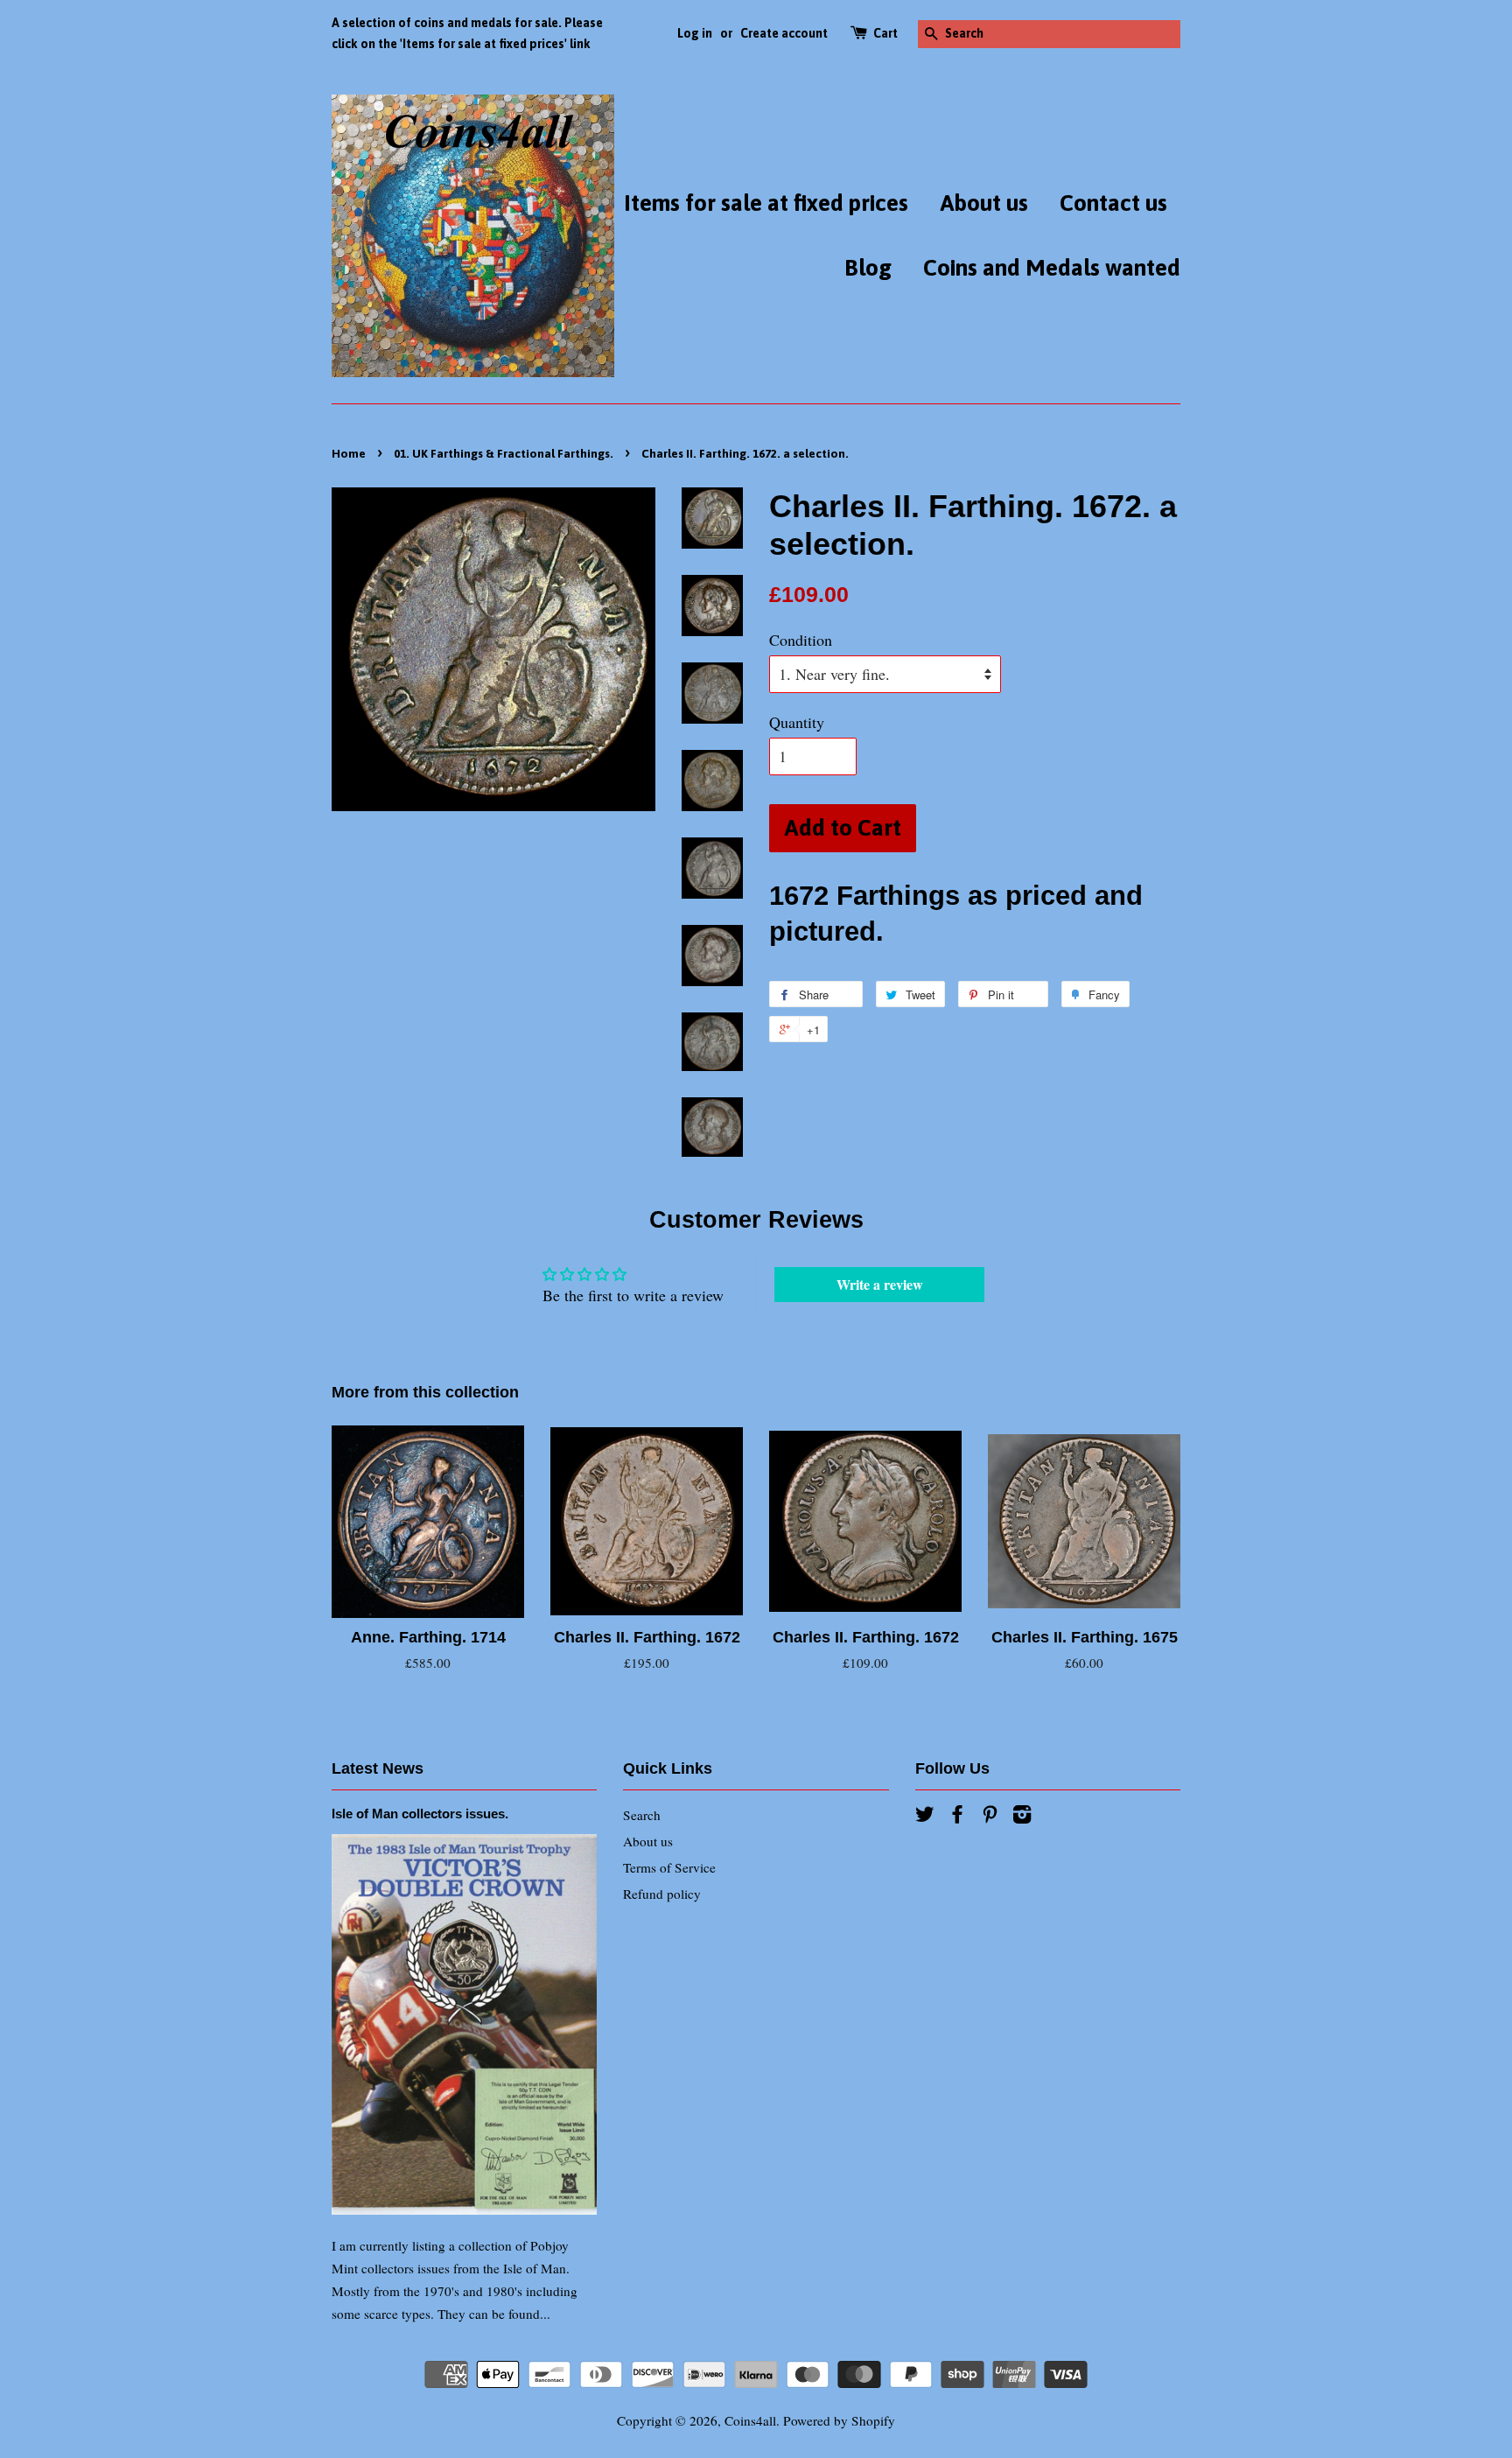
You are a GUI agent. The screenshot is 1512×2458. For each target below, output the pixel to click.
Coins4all (750, 2420)
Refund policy (662, 1894)
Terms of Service (669, 1867)
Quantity (797, 722)
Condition (801, 640)
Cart (885, 33)
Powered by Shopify (839, 2420)
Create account (784, 33)
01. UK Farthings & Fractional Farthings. (504, 453)
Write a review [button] (880, 1284)
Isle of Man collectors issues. (420, 1814)
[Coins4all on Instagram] (1022, 1817)
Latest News (378, 1768)
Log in (695, 33)
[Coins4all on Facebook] (957, 1817)
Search (642, 1815)
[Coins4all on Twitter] (925, 1817)
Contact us (1113, 203)
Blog (868, 268)
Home (349, 453)
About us (984, 203)
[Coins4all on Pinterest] (990, 1817)
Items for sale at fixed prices (766, 203)
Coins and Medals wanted (1052, 268)
